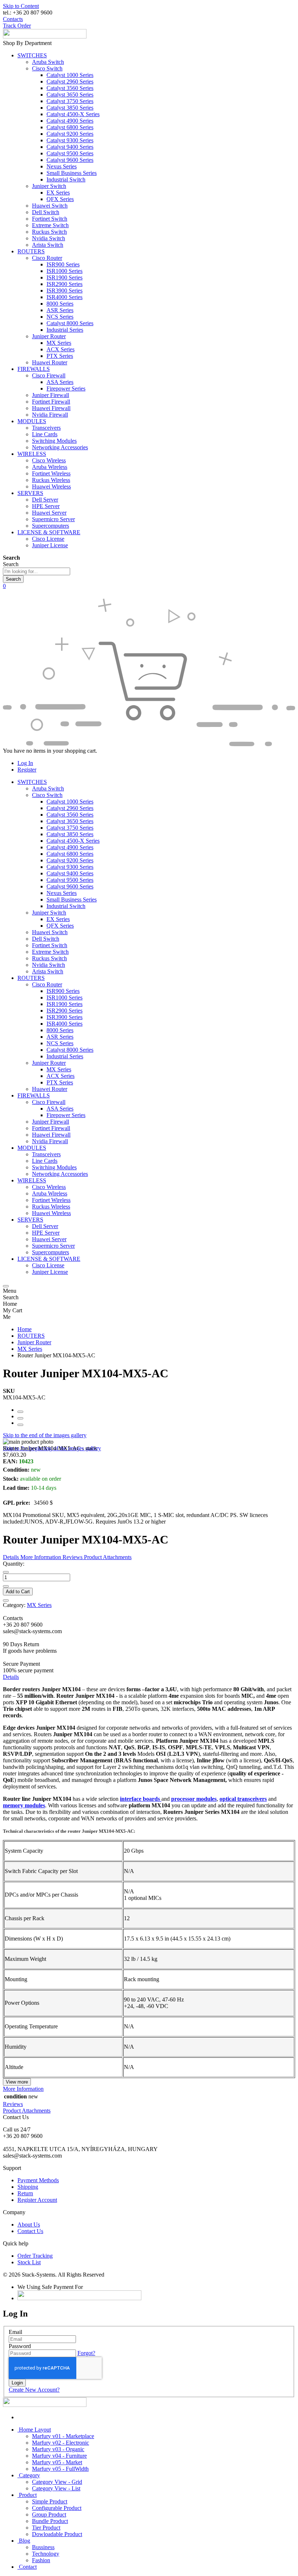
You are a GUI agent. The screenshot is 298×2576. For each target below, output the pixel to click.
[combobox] (37, 571)
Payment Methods (38, 2180)
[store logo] (45, 36)
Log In (25, 763)
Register (27, 770)
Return (25, 2193)
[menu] (6, 1286)
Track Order (17, 26)
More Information (23, 2089)
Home (25, 1329)
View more (17, 2082)
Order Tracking (35, 2256)
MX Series (30, 1349)
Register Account (37, 2200)
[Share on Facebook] (20, 1412)
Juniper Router (34, 1342)
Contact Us (30, 2231)
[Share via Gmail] (20, 1425)
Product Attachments (27, 2111)
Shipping (28, 2187)
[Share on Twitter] (20, 1418)
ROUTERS (31, 1336)
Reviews (13, 2104)
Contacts (13, 19)
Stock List (29, 2262)
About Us (29, 2225)
